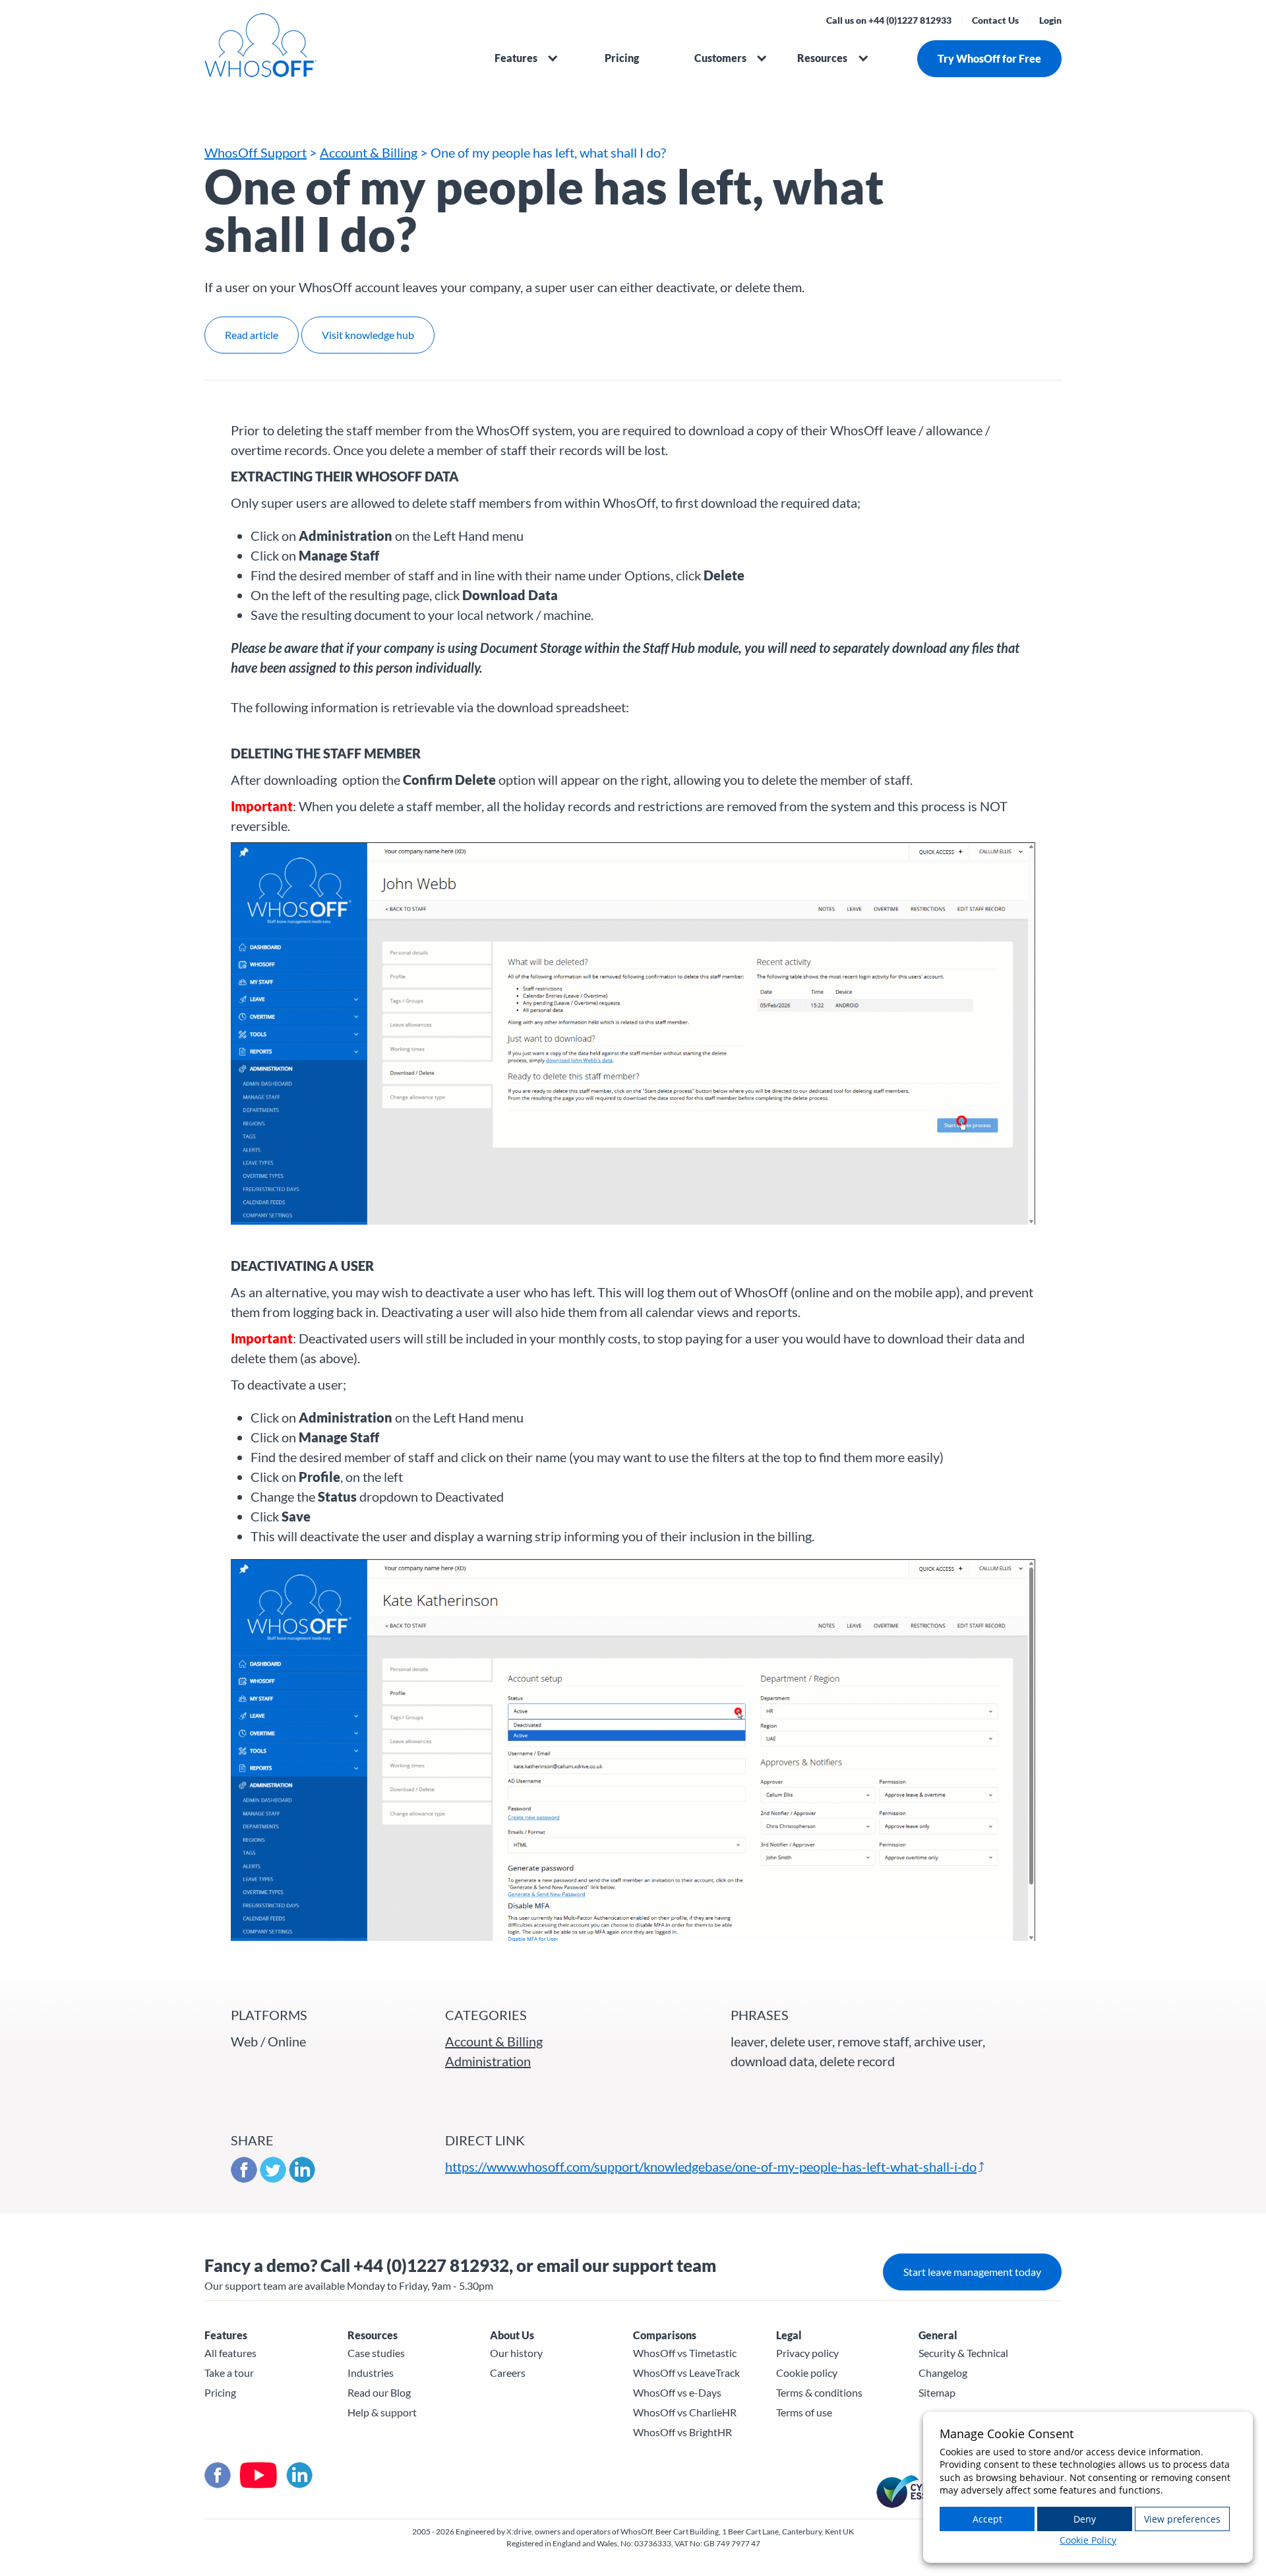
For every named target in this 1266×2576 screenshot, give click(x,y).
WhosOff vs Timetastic (685, 2353)
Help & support (382, 2412)
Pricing (622, 58)
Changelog (943, 2373)
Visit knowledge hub (368, 335)
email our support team (626, 2265)
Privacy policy (807, 2353)
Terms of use (804, 2412)
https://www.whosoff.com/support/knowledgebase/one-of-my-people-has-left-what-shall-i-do (711, 2166)
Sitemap (937, 2392)
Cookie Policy (1088, 2540)
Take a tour (229, 2373)
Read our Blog (379, 2392)
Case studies (376, 2353)
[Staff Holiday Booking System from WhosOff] (336, 52)
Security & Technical (963, 2353)
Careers (508, 2373)
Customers (720, 58)
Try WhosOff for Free (989, 58)
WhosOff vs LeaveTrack (686, 2373)
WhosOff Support (256, 152)
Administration (488, 2061)
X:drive (519, 2531)
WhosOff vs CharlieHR (685, 2412)
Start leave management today (972, 2272)
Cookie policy (807, 2373)
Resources (822, 58)
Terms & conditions (819, 2392)
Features (516, 58)
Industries (371, 2373)
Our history (516, 2353)
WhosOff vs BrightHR (682, 2432)
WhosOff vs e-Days (677, 2392)
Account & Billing (369, 152)
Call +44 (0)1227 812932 (415, 2265)
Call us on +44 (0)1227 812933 (889, 20)
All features (230, 2353)
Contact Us (995, 20)
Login (1050, 20)
